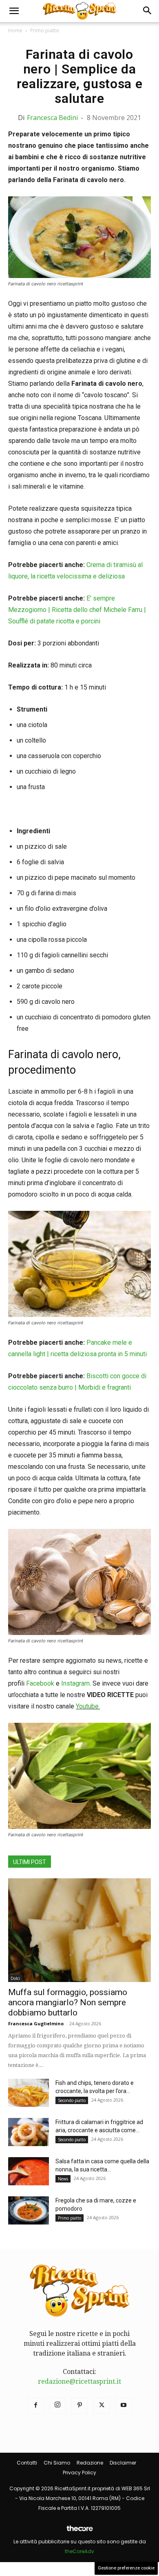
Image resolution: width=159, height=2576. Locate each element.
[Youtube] (124, 2405)
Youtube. (88, 1706)
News (63, 2179)
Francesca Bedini (52, 118)
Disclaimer (123, 2463)
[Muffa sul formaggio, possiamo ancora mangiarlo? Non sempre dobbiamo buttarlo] (79, 1930)
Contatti (27, 2463)
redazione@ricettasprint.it (79, 2381)
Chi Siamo (57, 2463)
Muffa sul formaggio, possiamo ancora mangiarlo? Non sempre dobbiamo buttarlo (68, 2002)
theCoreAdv (79, 2551)
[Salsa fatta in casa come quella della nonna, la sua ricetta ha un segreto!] (29, 2171)
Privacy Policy (79, 2473)
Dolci (15, 1978)
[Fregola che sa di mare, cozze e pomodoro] (29, 2210)
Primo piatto (45, 30)
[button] (14, 11)
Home (15, 30)
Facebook (40, 1683)
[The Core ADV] (79, 2532)
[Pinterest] (79, 2405)
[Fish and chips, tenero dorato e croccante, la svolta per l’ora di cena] (29, 2093)
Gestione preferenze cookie (126, 2568)
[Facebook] (35, 2405)
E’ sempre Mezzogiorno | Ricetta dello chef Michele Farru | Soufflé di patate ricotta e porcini (77, 610)
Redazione (90, 2463)
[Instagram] (57, 2405)
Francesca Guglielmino (36, 2023)
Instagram (75, 1683)
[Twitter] (102, 2405)
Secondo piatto (72, 2100)
